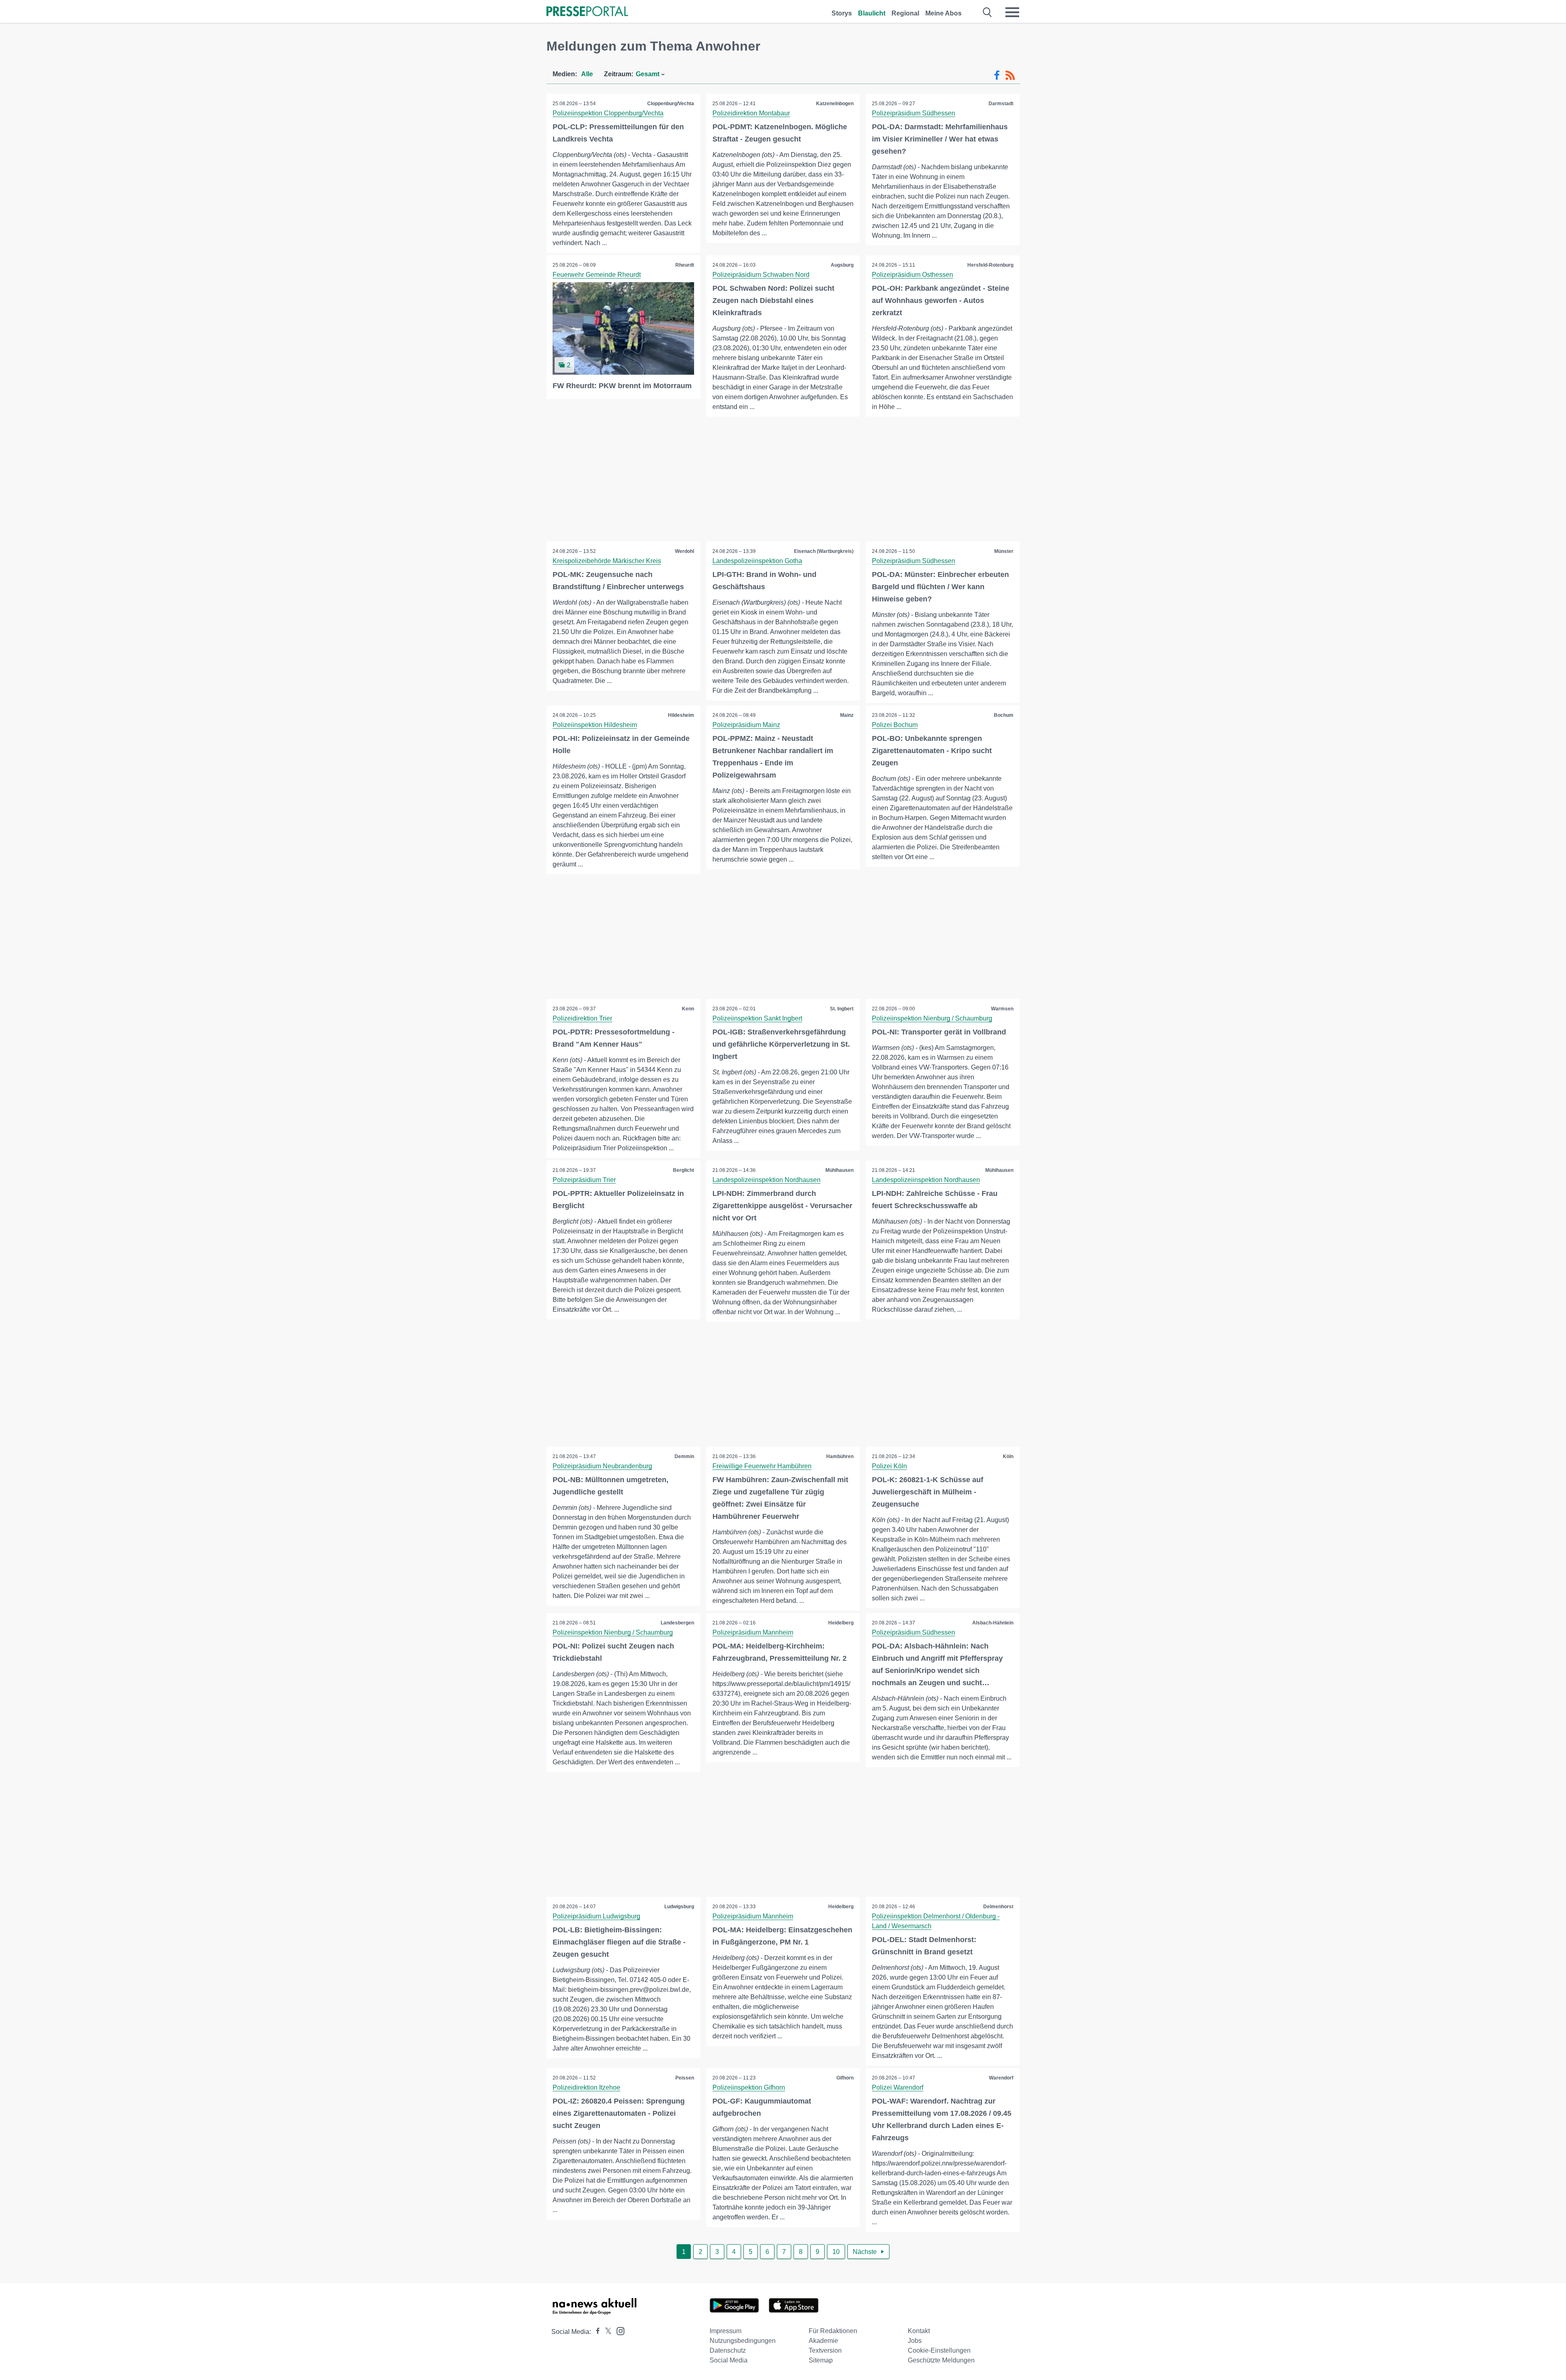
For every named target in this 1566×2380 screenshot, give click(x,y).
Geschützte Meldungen (941, 2360)
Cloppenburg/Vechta (671, 104)
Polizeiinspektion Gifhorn (749, 2087)
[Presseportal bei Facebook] (595, 2332)
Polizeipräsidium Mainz (746, 725)
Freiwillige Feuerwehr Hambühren (762, 1466)
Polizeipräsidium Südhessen (913, 113)
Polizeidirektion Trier (582, 1018)
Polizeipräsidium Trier (584, 1180)
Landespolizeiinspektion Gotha (757, 561)
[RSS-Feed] (1010, 75)
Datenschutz (728, 2350)
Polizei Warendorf (898, 2087)
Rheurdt (685, 265)
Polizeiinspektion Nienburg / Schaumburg (932, 1018)
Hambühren (840, 1456)
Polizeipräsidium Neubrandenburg (602, 1466)
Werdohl (685, 551)
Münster (1004, 551)
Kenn (688, 1009)
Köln (1008, 1456)
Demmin (684, 1456)
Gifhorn (845, 2078)
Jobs (915, 2341)
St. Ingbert (842, 1009)
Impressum (725, 2331)
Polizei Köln (889, 1466)
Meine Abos (943, 13)
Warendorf (1001, 2078)
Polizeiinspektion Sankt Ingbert (757, 1018)
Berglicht (683, 1170)
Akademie (823, 2341)
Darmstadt (1001, 104)
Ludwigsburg (679, 1907)
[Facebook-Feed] (997, 75)
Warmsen (1002, 1009)
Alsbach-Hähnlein (993, 1623)
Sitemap (821, 2360)
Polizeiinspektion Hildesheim (595, 725)
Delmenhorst (998, 1907)
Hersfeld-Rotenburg (990, 265)
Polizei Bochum (895, 725)
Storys (842, 13)
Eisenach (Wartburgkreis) (824, 551)
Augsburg (842, 265)
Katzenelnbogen (835, 104)
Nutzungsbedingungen (743, 2341)
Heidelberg (841, 1623)
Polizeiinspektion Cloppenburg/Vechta (608, 113)
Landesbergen (677, 1623)
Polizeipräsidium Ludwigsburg (596, 1916)
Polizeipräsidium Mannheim (753, 1632)
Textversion (825, 2350)
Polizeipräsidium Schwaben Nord (761, 275)
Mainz (847, 715)
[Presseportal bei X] (606, 2332)
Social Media (729, 2360)
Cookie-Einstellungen (939, 2350)
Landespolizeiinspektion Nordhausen (766, 1180)
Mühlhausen (839, 1170)
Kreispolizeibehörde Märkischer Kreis (607, 561)
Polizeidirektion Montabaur (751, 113)
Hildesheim (681, 715)
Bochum (1004, 715)
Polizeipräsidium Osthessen (912, 275)
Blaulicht (872, 13)
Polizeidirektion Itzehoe (586, 2087)
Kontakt (919, 2331)
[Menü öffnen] (1012, 12)
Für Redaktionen (833, 2331)
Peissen (685, 2078)
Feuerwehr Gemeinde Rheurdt (597, 275)
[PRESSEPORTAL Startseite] (587, 12)
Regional (905, 13)
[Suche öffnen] (988, 12)
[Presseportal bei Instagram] (618, 2330)
